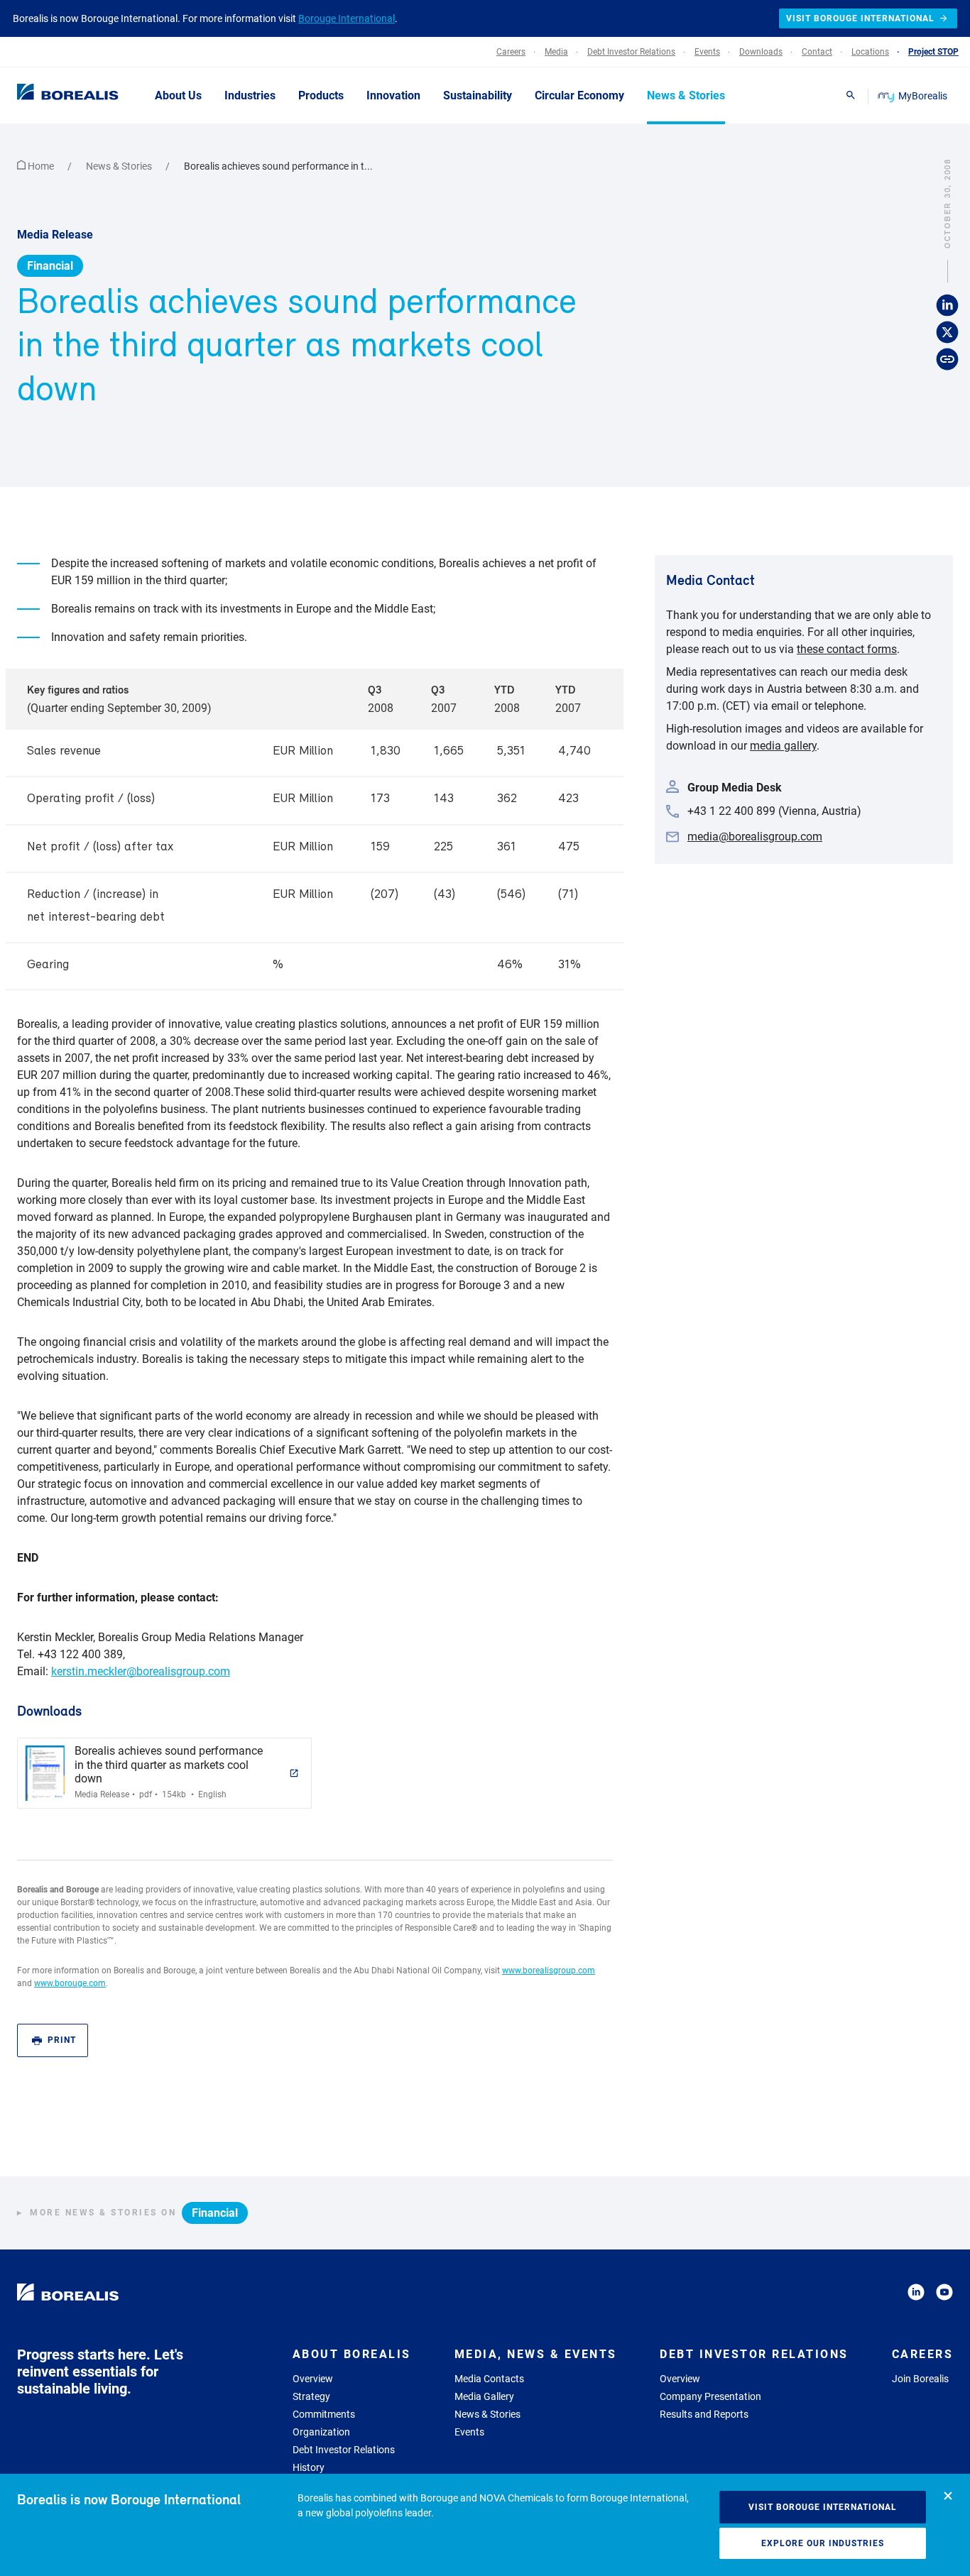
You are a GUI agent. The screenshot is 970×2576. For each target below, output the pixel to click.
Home (41, 166)
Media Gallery (484, 2396)
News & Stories (120, 166)
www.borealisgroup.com (549, 1971)
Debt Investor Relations (344, 2450)
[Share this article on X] (947, 332)
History (309, 2467)
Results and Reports (704, 2414)
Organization (321, 2432)
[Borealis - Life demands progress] (50, 95)
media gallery (783, 746)
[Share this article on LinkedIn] (947, 305)
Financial (50, 266)
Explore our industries (823, 2543)
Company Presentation (710, 2396)
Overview (313, 2379)
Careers (923, 2354)
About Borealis (352, 2354)
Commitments (324, 2414)
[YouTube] (944, 2295)
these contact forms (847, 649)
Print (62, 2040)
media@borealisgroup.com (755, 837)
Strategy (311, 2396)
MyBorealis (923, 96)
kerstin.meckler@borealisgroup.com (141, 1671)
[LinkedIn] (916, 2295)
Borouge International (347, 18)
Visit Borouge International (823, 2507)
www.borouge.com (70, 1983)
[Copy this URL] (947, 359)
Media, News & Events (536, 2354)
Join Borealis (920, 2379)
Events (469, 2432)
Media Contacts (489, 2379)
